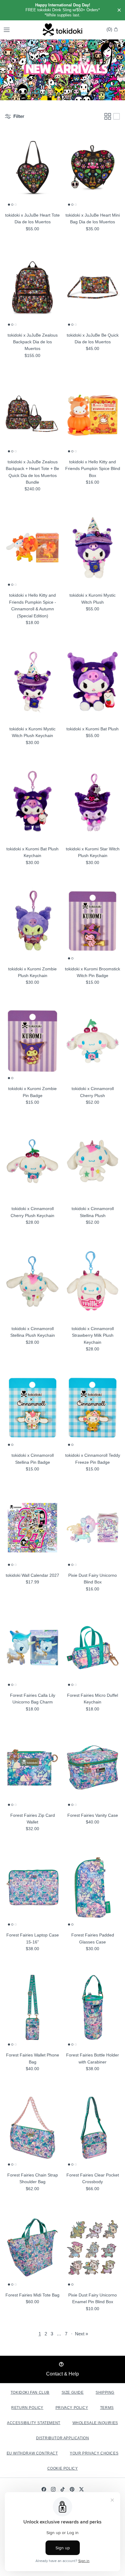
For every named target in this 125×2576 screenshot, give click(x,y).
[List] (117, 116)
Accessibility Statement (34, 2423)
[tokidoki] (62, 30)
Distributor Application (63, 2438)
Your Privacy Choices (94, 2453)
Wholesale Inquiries (95, 2423)
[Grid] (108, 116)
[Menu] (7, 30)
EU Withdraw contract (32, 2453)
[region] (62, 10)
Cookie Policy (63, 2468)
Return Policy (27, 2408)
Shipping (105, 2392)
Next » (81, 2334)
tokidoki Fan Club (30, 2392)
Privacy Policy (72, 2408)
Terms (107, 2408)
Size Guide (73, 2392)
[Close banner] (119, 10)
